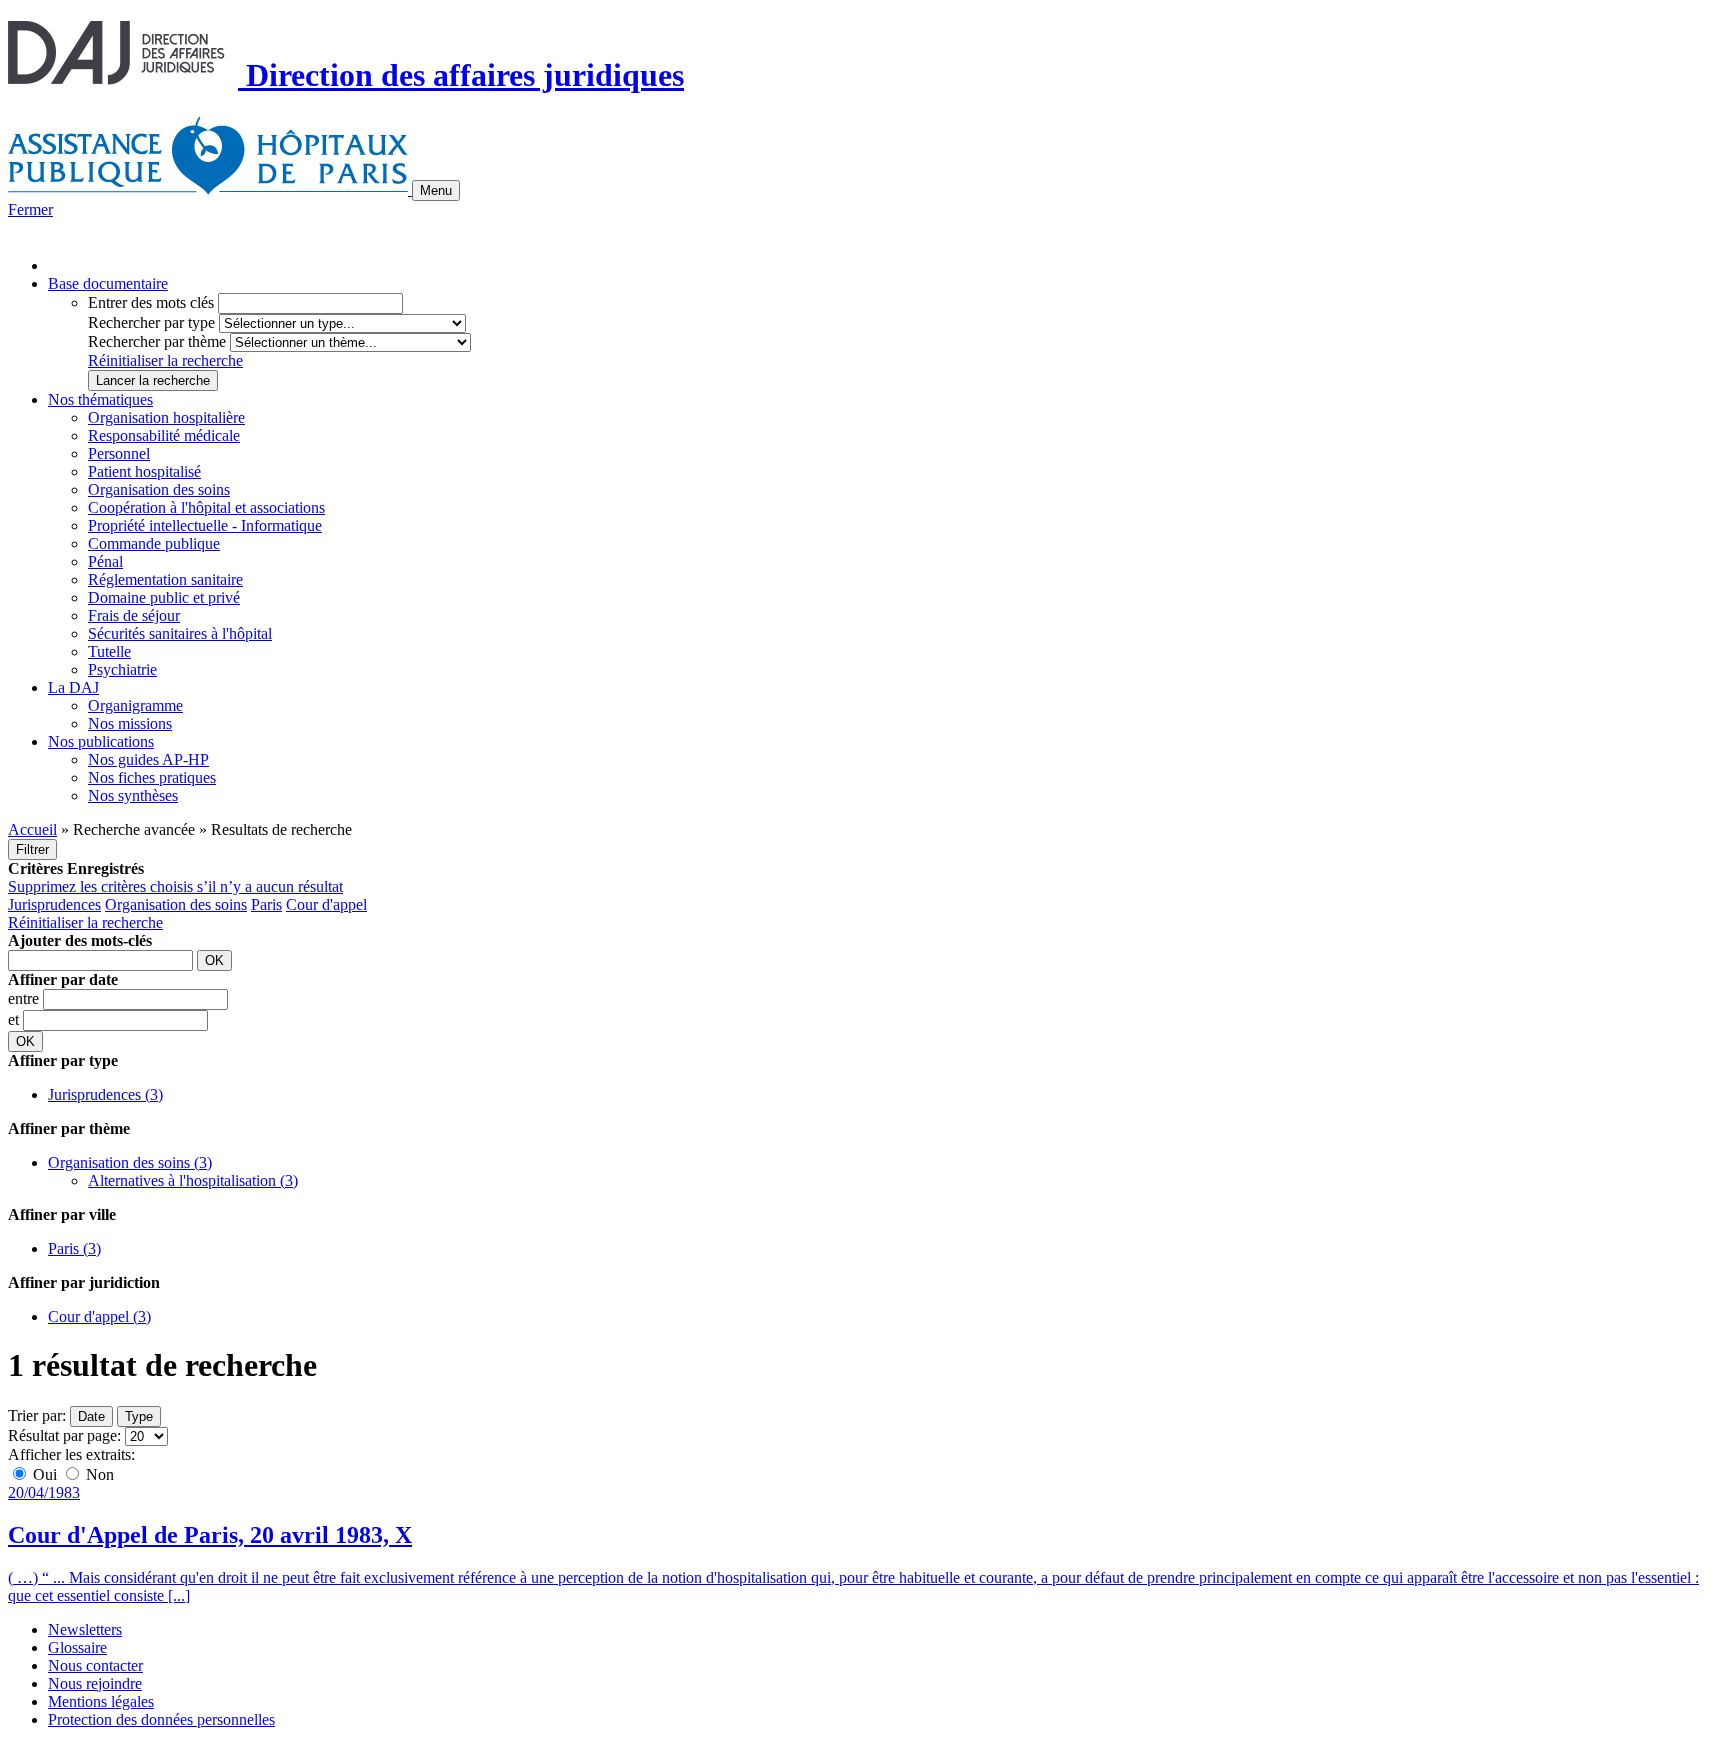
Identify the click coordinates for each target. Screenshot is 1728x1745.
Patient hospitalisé (144, 471)
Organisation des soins (159, 489)
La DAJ (73, 687)
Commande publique (154, 543)
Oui (45, 1474)
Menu (436, 190)
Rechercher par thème (157, 341)
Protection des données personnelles (161, 1719)
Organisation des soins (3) (130, 1162)
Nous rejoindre (95, 1683)
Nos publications (101, 741)
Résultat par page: (64, 1435)
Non (98, 1474)
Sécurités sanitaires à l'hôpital (180, 633)
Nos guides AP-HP (148, 759)
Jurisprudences (54, 904)
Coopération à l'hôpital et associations (206, 507)
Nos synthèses (133, 795)
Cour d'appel (326, 904)
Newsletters (85, 1629)
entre (25, 998)
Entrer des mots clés (151, 302)
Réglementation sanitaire (165, 579)
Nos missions (130, 723)
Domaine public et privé (164, 597)
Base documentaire (108, 283)
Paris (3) (74, 1248)
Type (139, 1416)
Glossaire (77, 1647)
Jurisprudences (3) (105, 1094)
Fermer (30, 209)
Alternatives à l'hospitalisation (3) (193, 1180)
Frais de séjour (134, 615)
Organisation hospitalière (166, 417)
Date (91, 1416)
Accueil (32, 829)
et (15, 1019)
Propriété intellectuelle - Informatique (205, 525)
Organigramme (135, 705)
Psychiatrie (122, 669)
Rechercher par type (151, 322)
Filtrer (32, 849)
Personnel (119, 453)
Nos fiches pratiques (152, 777)
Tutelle (109, 651)
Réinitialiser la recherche (165, 360)
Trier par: (37, 1415)
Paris (266, 904)
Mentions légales (101, 1701)
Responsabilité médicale (164, 435)
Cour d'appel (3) (99, 1316)
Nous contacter (95, 1665)
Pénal (105, 561)
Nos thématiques (100, 399)
